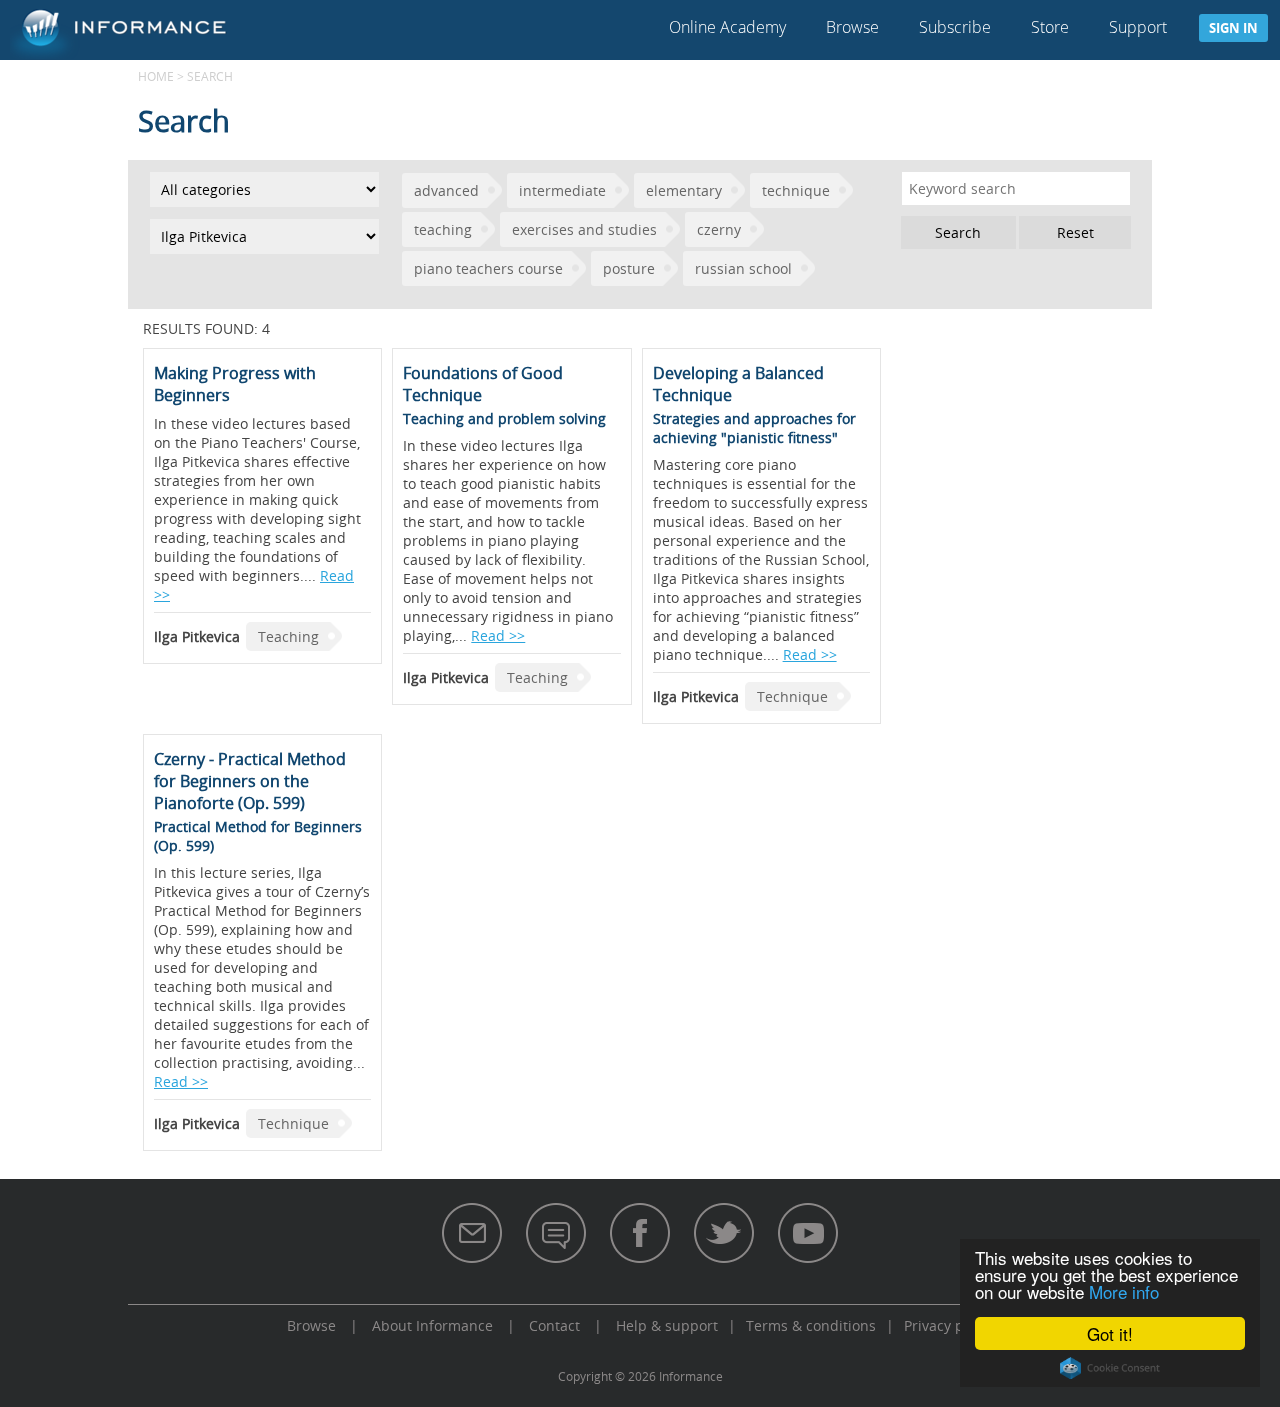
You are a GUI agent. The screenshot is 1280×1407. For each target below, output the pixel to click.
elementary (684, 190)
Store (1050, 27)
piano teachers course (488, 268)
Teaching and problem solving (504, 418)
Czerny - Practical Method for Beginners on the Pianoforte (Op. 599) (250, 781)
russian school (743, 268)
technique (796, 190)
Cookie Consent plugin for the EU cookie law (1110, 1368)
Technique (792, 696)
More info (1124, 1291)
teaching (443, 229)
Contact (554, 1325)
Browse (852, 27)
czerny (719, 229)
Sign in (1233, 28)
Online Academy (727, 27)
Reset (1075, 232)
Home (156, 76)
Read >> (498, 635)
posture (629, 268)
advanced (446, 190)
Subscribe (955, 27)
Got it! (1110, 1333)
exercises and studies (584, 229)
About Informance (432, 1325)
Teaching (288, 636)
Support (1138, 27)
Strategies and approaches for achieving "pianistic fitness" (754, 428)
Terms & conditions (811, 1325)
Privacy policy (949, 1325)
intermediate (562, 190)
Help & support (667, 1325)
